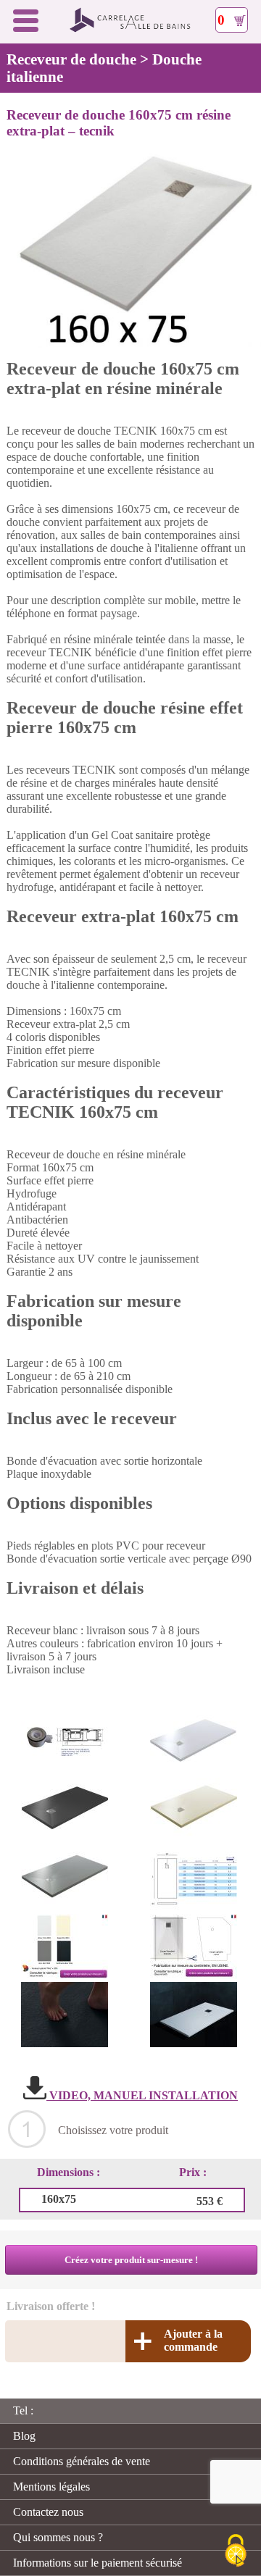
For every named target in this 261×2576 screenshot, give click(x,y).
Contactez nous (48, 2512)
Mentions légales (51, 2487)
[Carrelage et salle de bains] (130, 29)
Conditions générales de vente (82, 2461)
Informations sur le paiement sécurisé (98, 2563)
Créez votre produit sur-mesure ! (131, 2260)
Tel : (23, 2410)
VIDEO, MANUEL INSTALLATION (142, 2095)
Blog (24, 2436)
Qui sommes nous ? (58, 2537)
